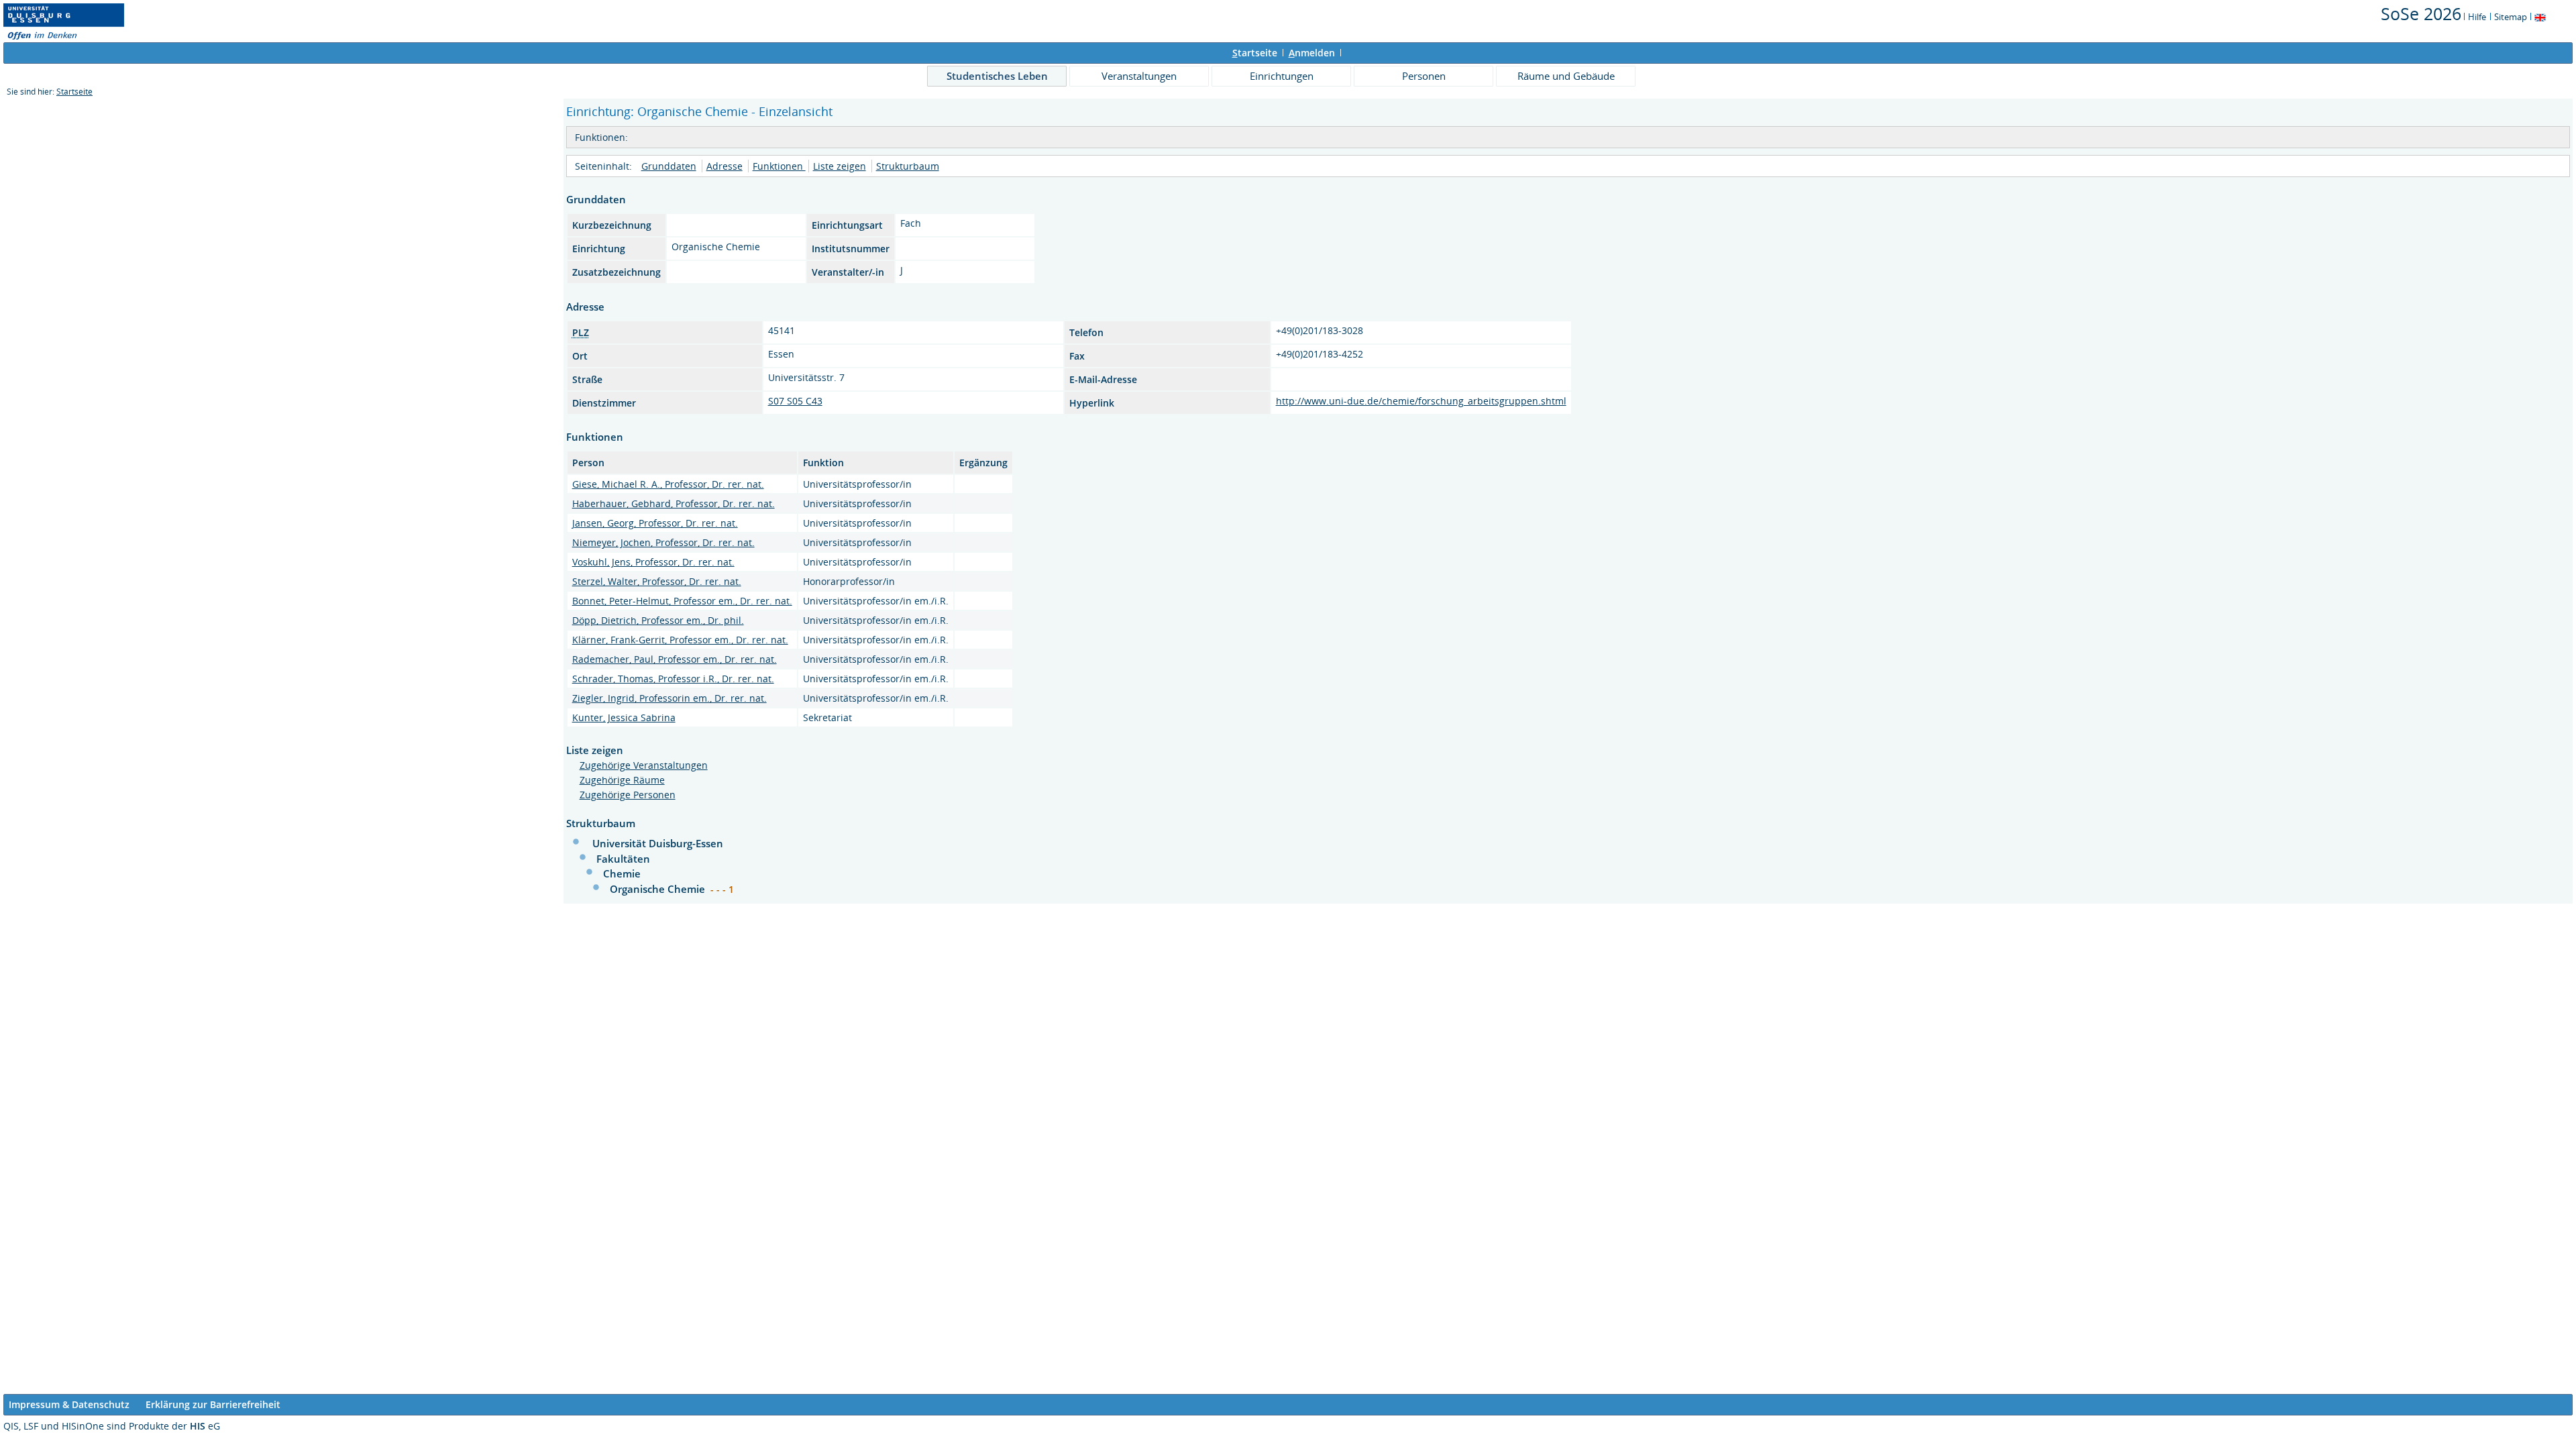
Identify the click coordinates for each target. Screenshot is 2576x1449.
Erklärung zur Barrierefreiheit (213, 1404)
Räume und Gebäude (1566, 76)
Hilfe (2477, 17)
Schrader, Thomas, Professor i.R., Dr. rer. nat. (673, 679)
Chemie (622, 873)
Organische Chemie (659, 889)
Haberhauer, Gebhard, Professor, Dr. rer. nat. (674, 503)
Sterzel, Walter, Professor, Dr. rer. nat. (657, 581)
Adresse (724, 166)
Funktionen (779, 166)
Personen (1424, 76)
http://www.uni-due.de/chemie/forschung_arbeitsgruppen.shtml (1421, 401)
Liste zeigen (840, 166)
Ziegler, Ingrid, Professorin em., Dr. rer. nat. (669, 698)
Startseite (74, 92)
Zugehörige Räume (622, 780)
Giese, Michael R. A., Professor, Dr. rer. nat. (668, 484)
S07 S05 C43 (795, 401)
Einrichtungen (1282, 76)
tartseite (1255, 53)
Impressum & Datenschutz (69, 1404)
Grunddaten (669, 166)
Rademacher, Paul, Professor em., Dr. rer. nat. (675, 659)
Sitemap (2511, 17)
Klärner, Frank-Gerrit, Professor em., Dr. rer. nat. (680, 640)
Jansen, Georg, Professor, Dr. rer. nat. (655, 523)
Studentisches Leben (997, 76)
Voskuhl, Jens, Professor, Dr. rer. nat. (653, 562)
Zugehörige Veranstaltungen (644, 765)
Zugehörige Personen (628, 795)
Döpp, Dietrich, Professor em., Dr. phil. (658, 620)
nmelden (1312, 53)
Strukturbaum (908, 166)
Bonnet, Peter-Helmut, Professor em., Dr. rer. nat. (682, 601)
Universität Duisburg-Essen (658, 843)
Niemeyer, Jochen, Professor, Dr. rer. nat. (663, 542)
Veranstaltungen (1139, 76)
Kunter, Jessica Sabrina (624, 717)
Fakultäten (623, 859)
